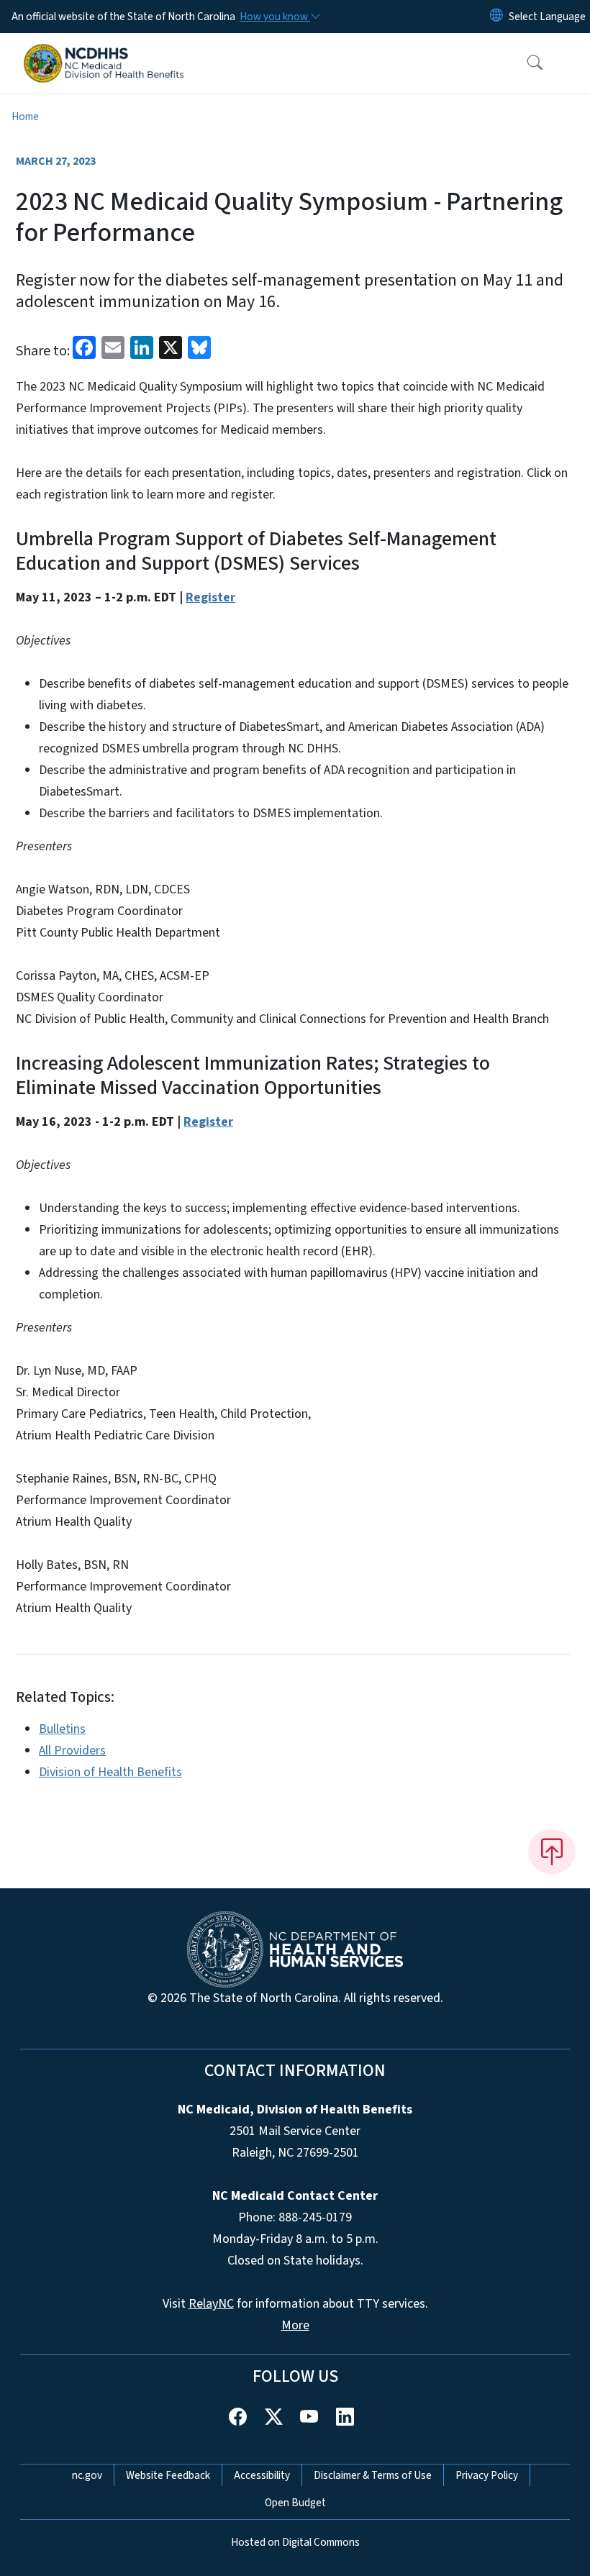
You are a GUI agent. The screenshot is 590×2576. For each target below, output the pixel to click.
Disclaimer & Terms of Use (373, 2475)
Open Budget (295, 2503)
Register (210, 597)
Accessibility (262, 2475)
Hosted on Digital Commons (295, 2542)
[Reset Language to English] (496, 17)
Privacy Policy (487, 2475)
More (295, 2325)
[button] (525, 63)
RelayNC (211, 2304)
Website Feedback (168, 2475)
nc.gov (87, 2475)
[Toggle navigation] (570, 63)
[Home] (104, 50)
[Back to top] (552, 1852)
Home (25, 117)
